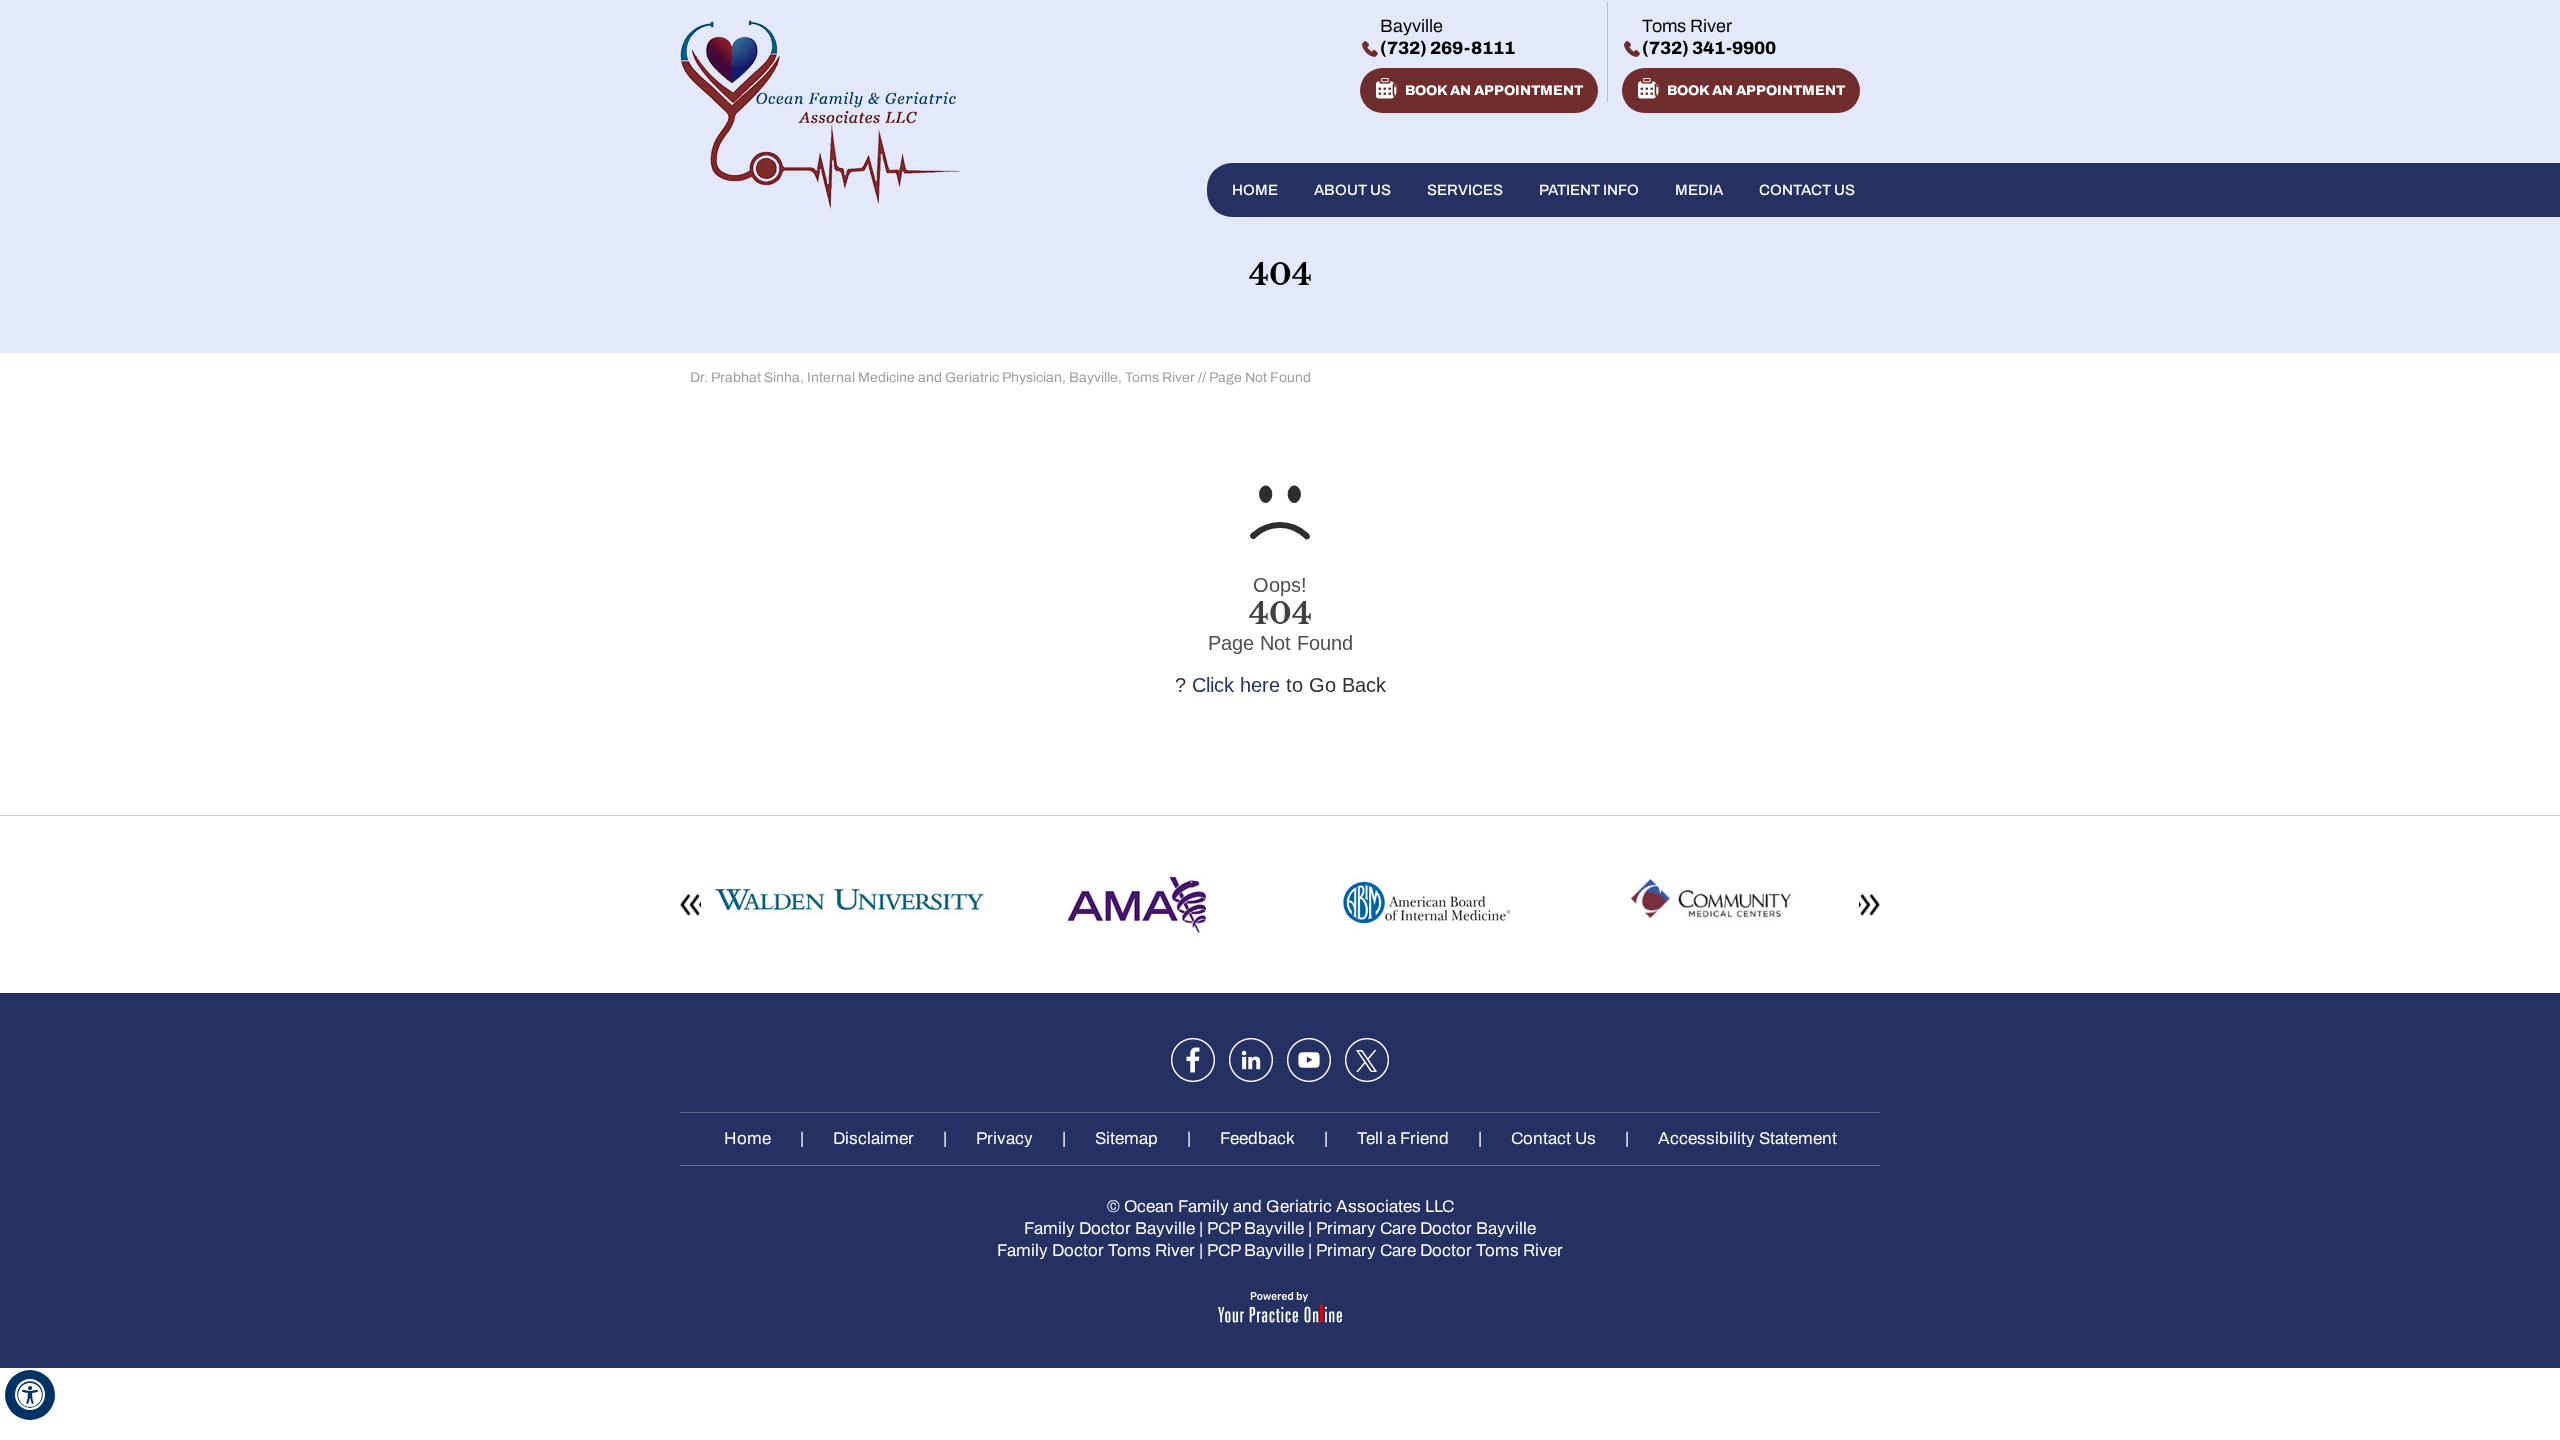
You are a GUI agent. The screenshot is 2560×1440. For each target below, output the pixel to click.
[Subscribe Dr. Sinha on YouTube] (1309, 1060)
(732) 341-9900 (1709, 48)
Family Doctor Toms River (1096, 1250)
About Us (1352, 190)
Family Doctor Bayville (1109, 1228)
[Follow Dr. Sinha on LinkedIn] (1251, 1060)
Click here (1236, 685)
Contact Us (1807, 190)
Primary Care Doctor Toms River (1439, 1250)
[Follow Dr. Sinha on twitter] (1367, 1060)
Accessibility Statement (1747, 1138)
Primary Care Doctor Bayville (1426, 1228)
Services (1465, 190)
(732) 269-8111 (1447, 48)
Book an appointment (1494, 90)
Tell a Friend (1403, 1138)
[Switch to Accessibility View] (30, 1395)
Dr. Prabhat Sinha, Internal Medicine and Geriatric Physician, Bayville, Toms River (942, 377)
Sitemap (1126, 1138)
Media (1699, 190)
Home (1255, 190)
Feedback (1257, 1138)
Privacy (1004, 1138)
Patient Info (1589, 190)
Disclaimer (873, 1138)
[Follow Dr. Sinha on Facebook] (1193, 1060)
